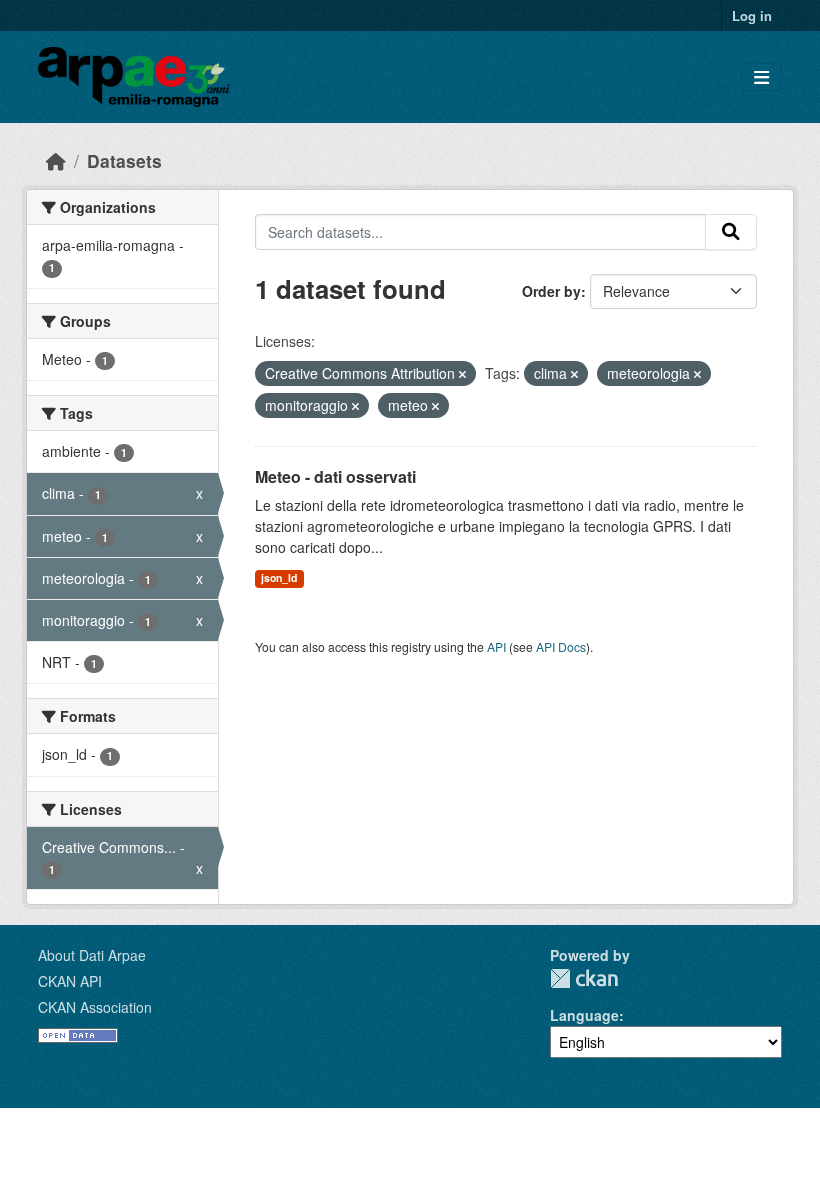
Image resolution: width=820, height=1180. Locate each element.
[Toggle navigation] (761, 77)
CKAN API (70, 981)
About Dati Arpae (92, 955)
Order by (551, 291)
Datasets (124, 160)
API (496, 646)
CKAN (584, 978)
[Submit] (731, 232)
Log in (752, 15)
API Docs (561, 646)
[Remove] (462, 374)
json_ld (279, 577)
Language (584, 1015)
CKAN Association (95, 1007)
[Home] (56, 160)
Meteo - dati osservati (335, 476)
